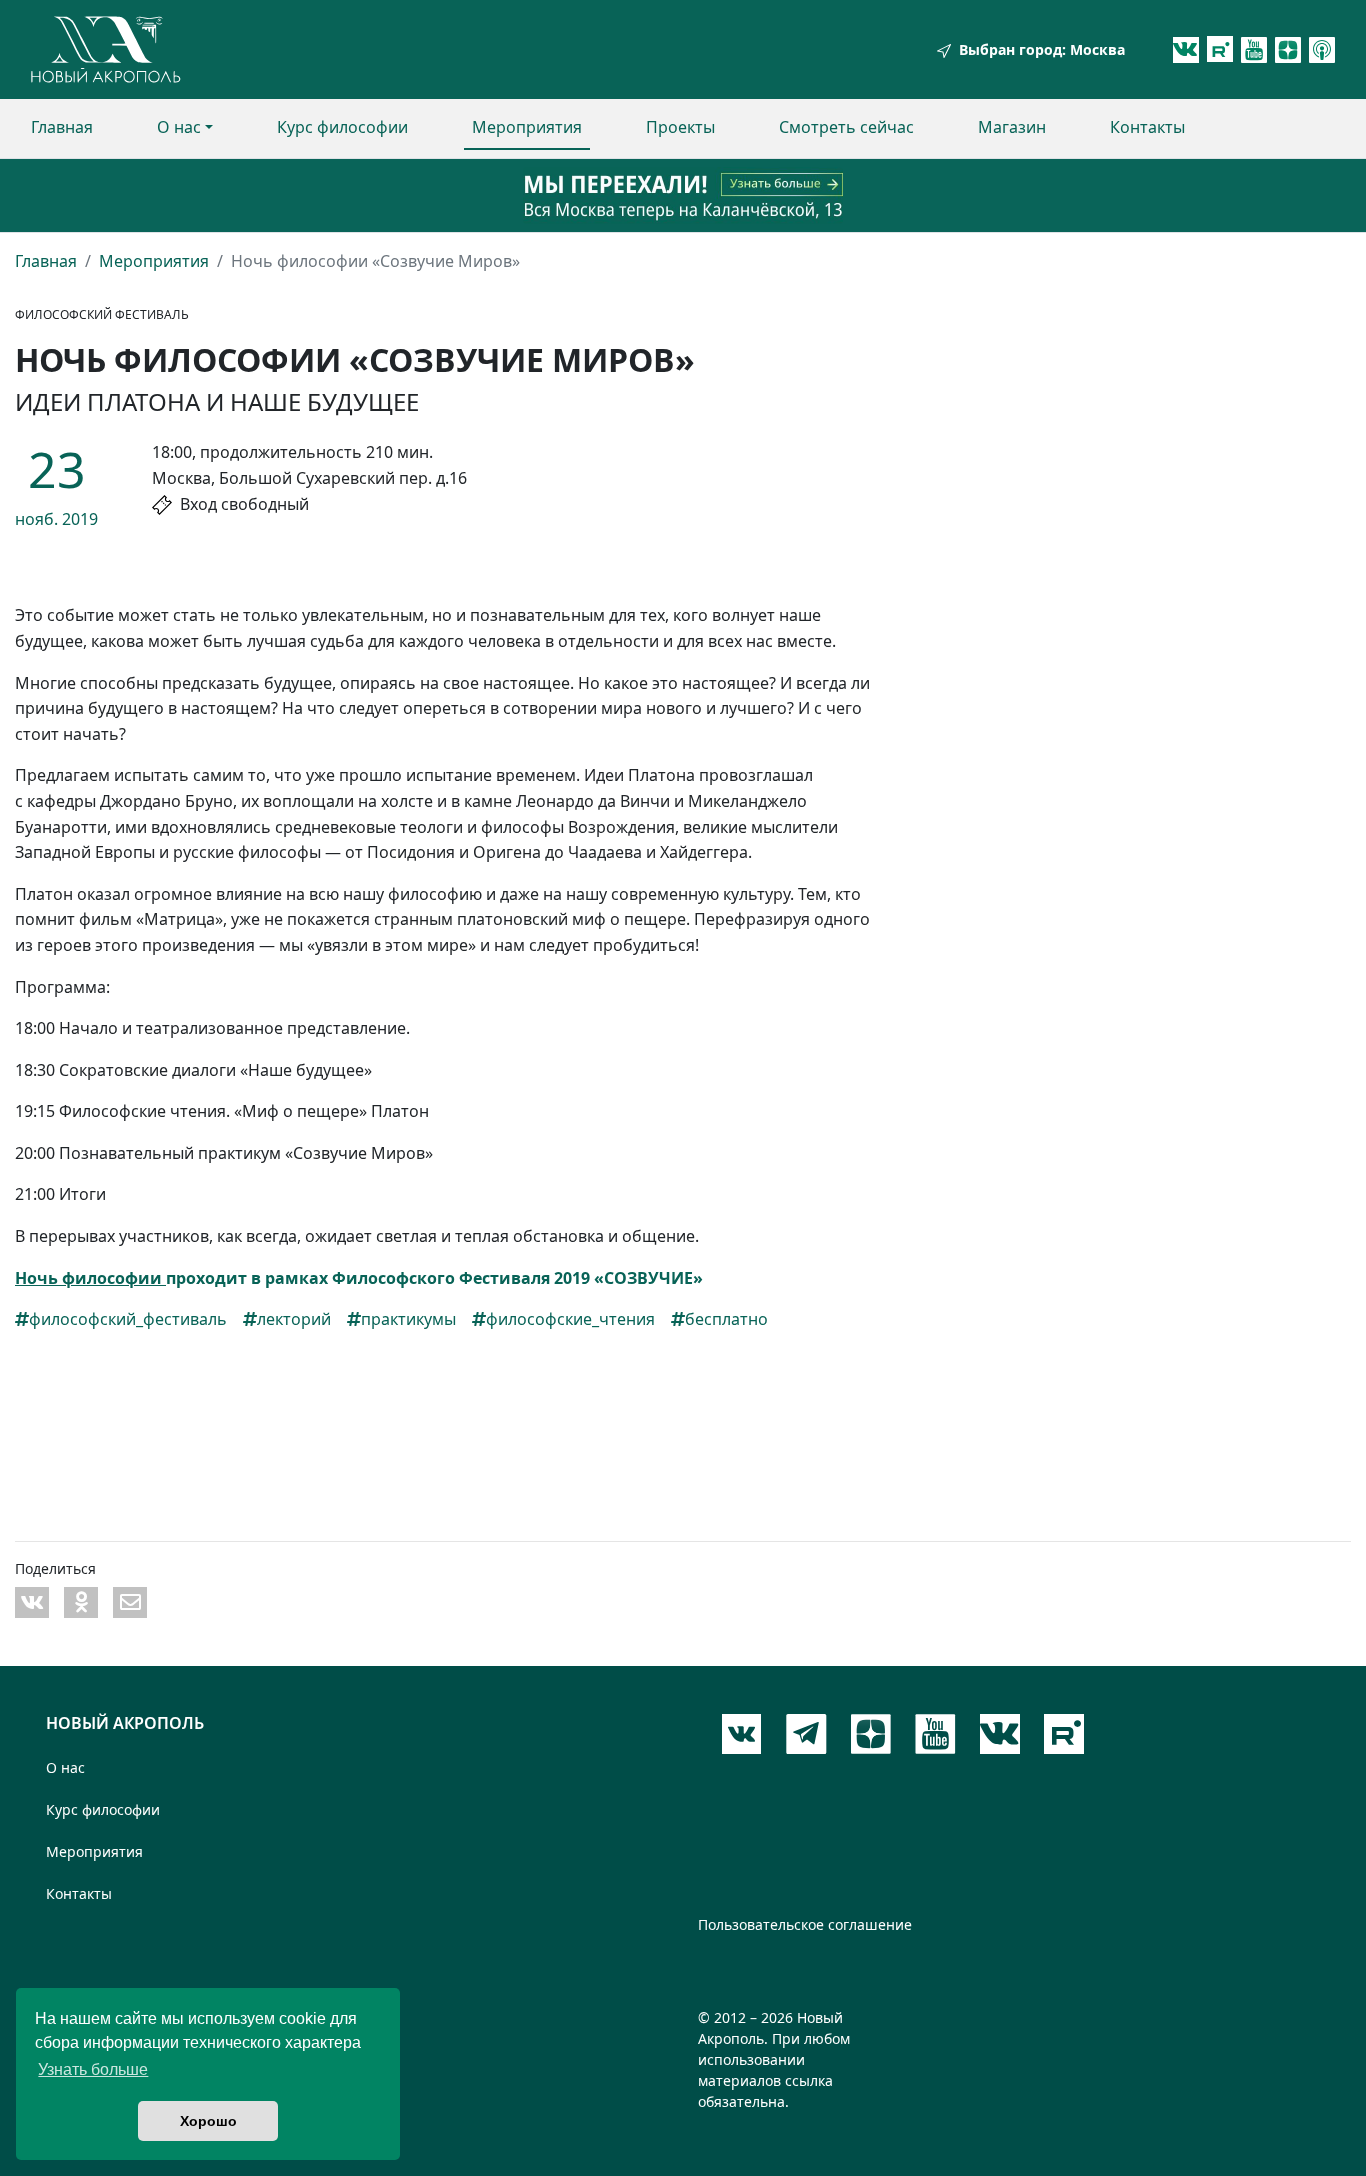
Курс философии (342, 127)
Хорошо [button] (208, 2121)
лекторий (294, 1319)
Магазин (1012, 127)
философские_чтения (570, 1319)
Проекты (680, 127)
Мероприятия (527, 127)
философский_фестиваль (128, 1319)
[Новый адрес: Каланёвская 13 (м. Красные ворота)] (683, 195)
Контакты (1147, 127)
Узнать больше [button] (93, 2069)
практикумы (408, 1319)
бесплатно (726, 1319)
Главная (62, 127)
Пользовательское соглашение (805, 1924)
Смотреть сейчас (846, 127)
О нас (179, 127)
